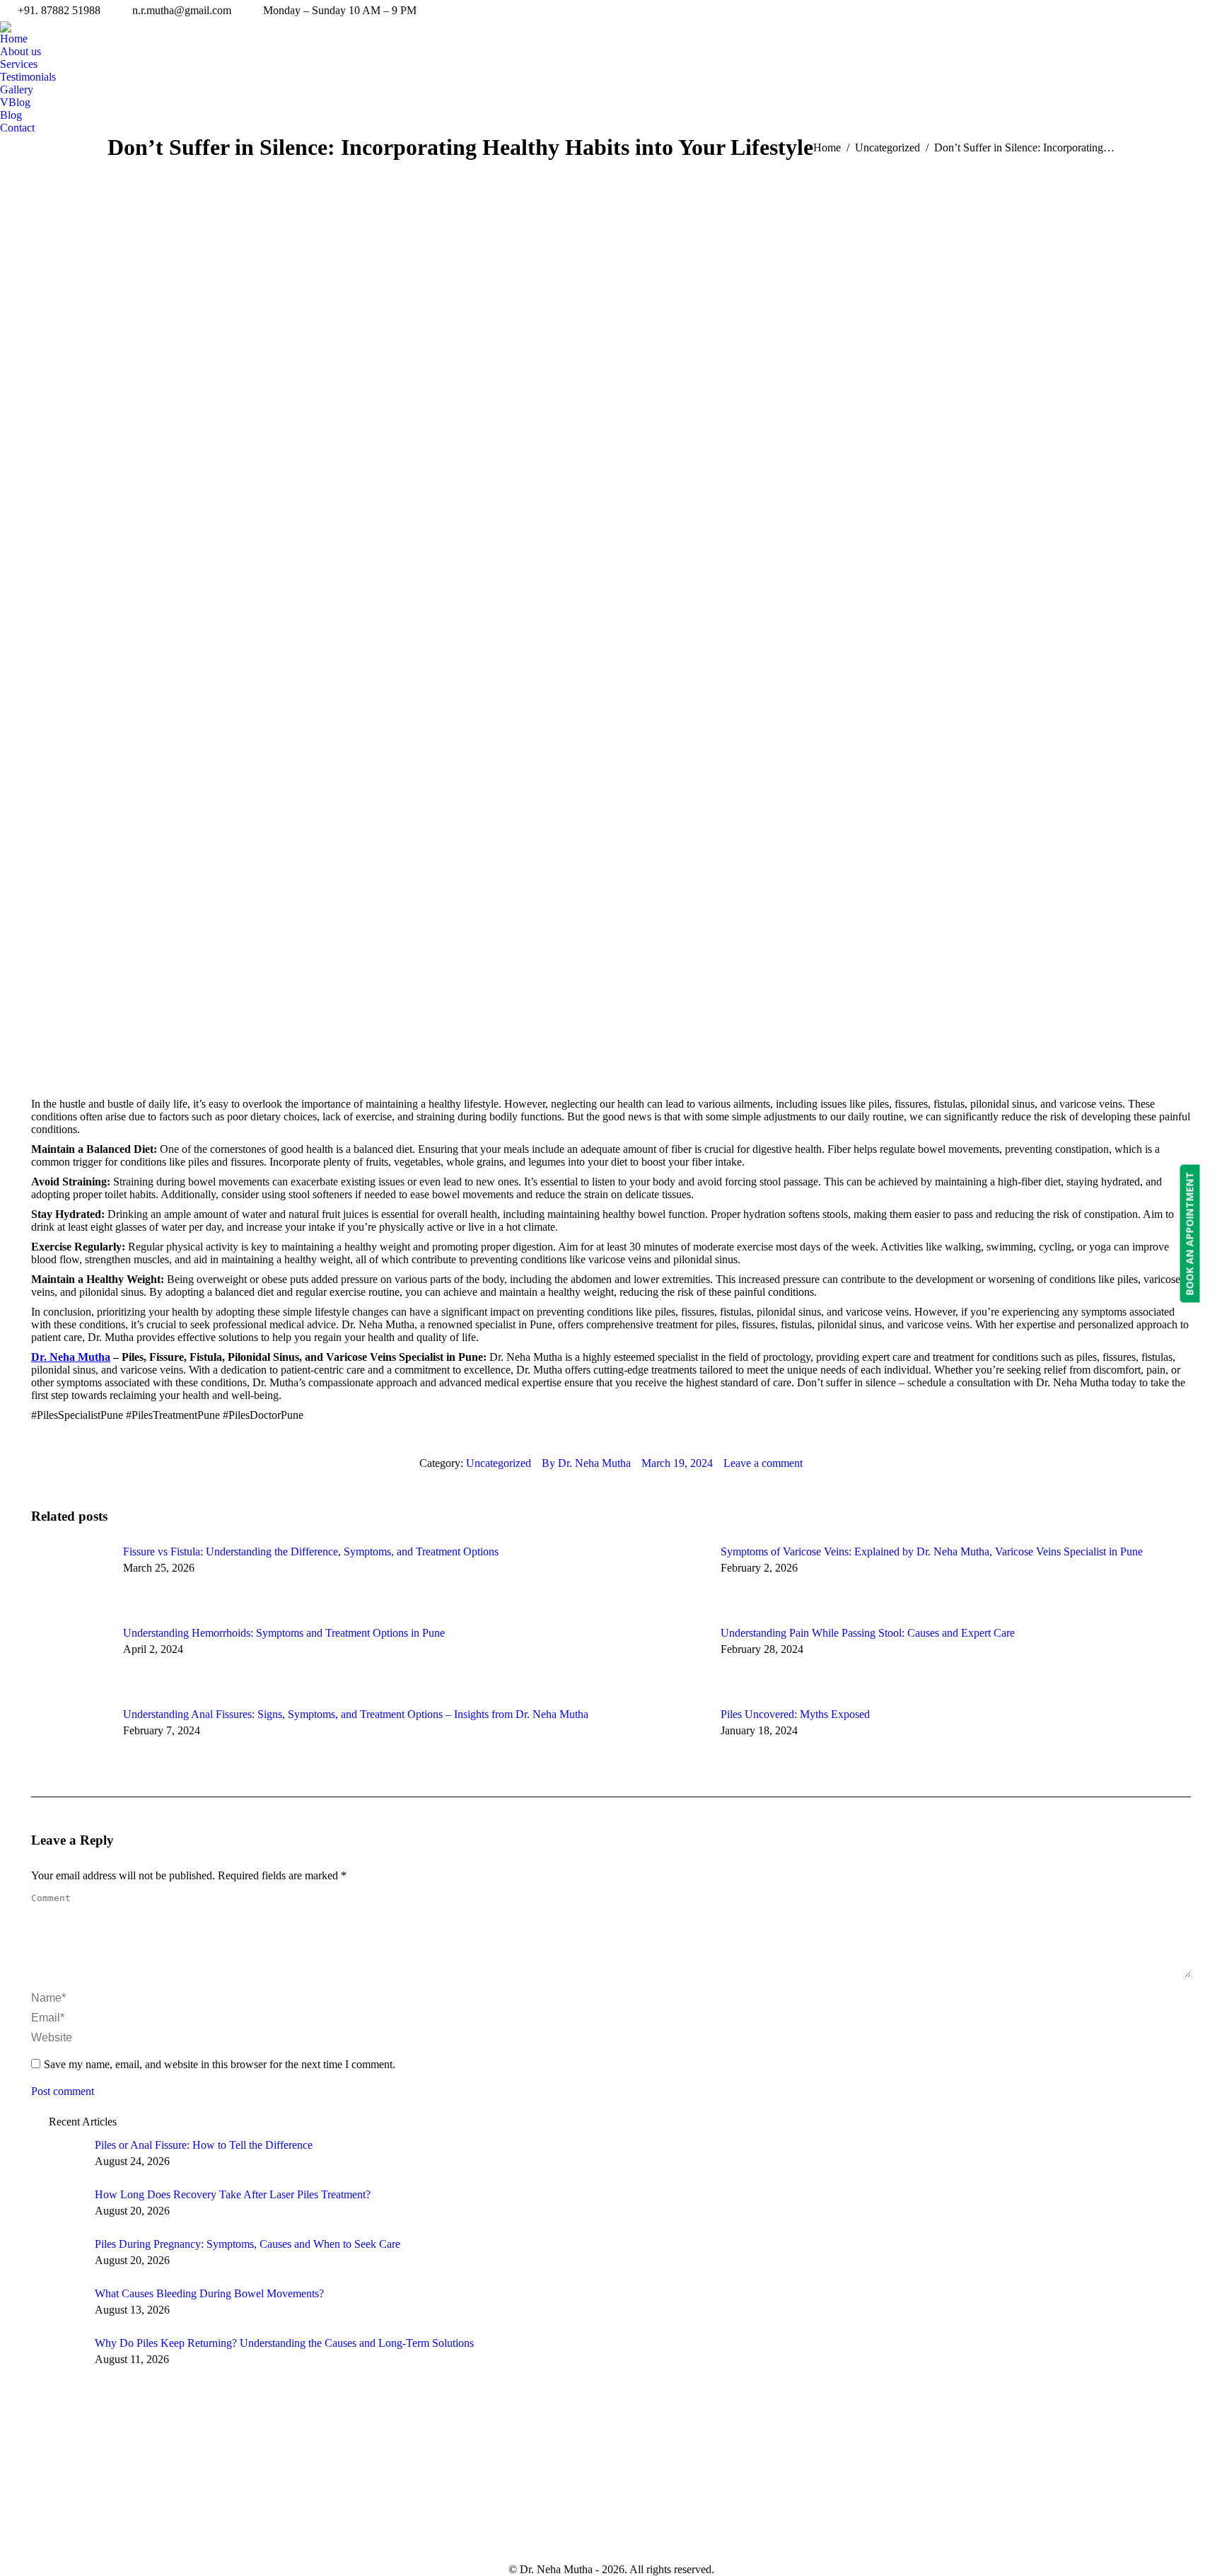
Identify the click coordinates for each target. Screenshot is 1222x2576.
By (586, 1463)
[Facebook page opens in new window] (836, 2528)
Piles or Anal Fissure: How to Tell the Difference (204, 2145)
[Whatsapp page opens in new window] (900, 2528)
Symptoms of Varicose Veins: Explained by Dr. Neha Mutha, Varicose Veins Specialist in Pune (932, 1551)
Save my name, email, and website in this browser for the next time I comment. (220, 2064)
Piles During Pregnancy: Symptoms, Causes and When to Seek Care (248, 2244)
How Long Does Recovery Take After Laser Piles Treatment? (233, 2194)
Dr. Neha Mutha (71, 1357)
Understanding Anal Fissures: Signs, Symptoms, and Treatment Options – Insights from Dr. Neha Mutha (356, 1714)
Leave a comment (763, 1463)
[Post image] (70, 1577)
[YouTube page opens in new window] (857, 2528)
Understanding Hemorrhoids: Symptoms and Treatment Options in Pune (284, 1633)
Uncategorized (499, 1463)
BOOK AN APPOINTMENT (1190, 1233)
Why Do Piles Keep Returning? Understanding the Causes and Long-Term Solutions (284, 2343)
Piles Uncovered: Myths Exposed (795, 1714)
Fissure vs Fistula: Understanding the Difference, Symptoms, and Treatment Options (311, 1551)
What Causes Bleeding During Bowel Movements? (209, 2293)
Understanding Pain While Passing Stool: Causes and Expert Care (868, 1633)
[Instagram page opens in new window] (878, 2528)
